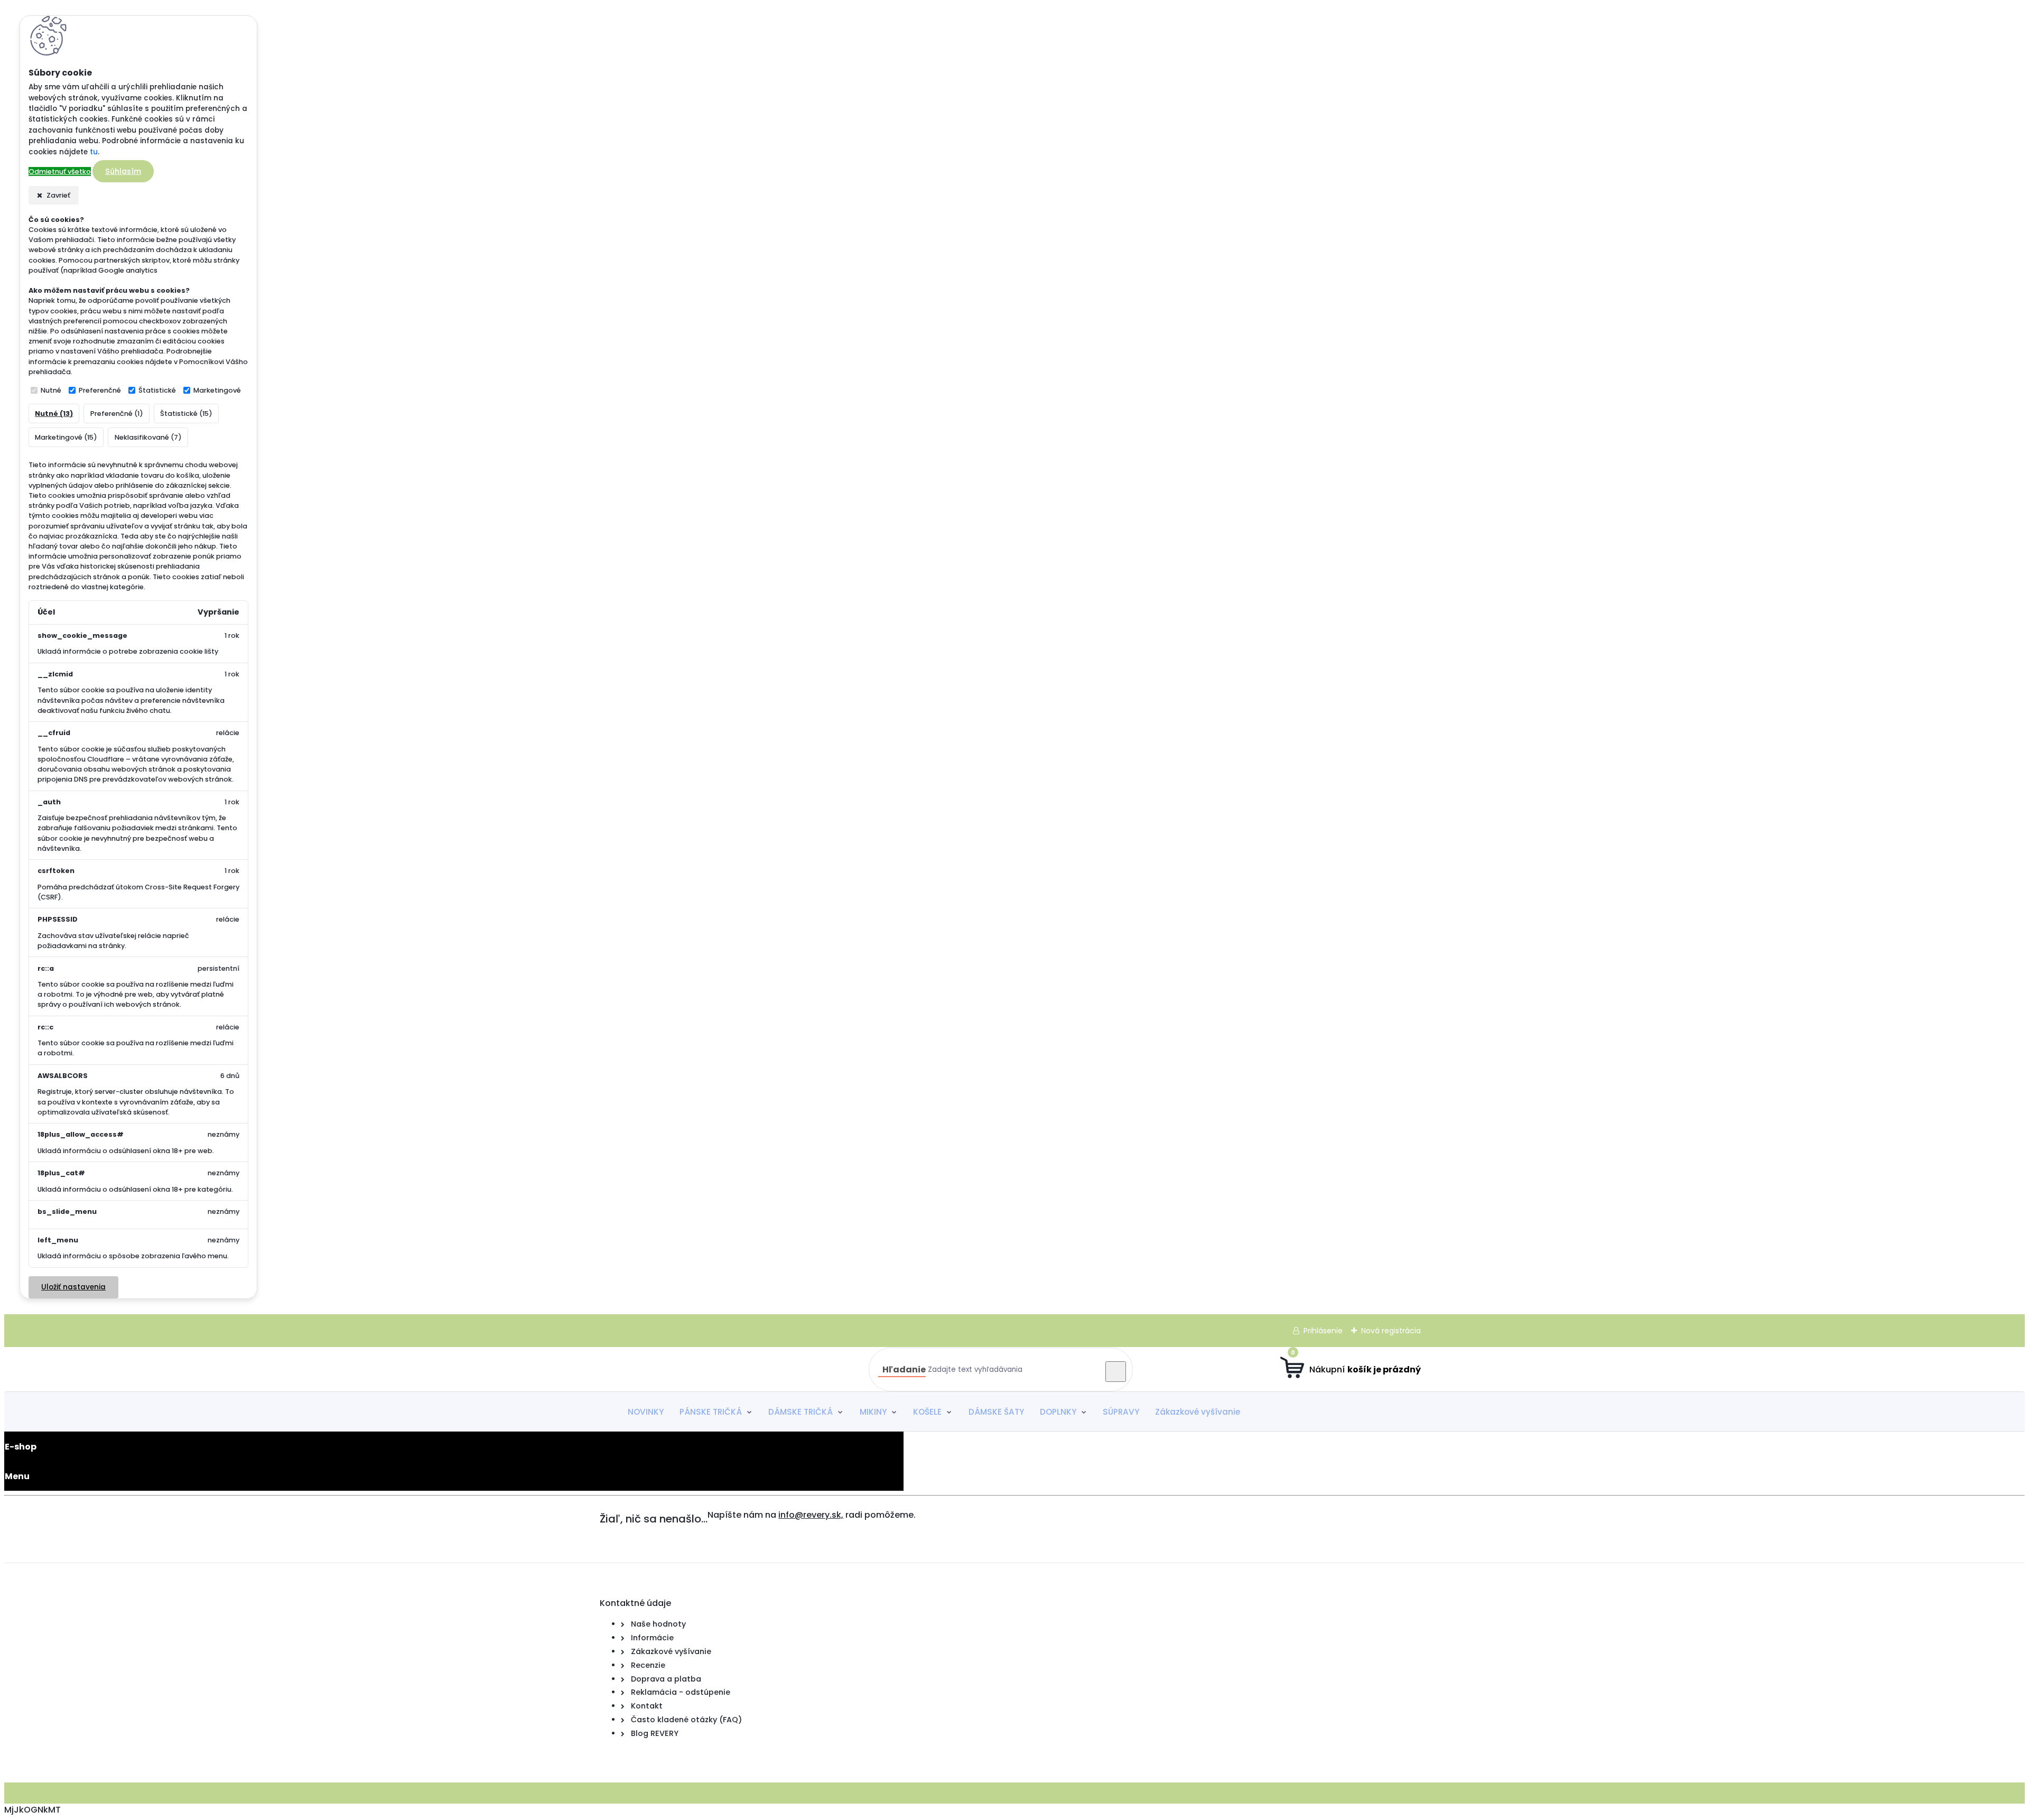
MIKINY (873, 1412)
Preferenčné (100, 390)
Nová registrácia (1391, 1331)
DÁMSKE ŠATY (996, 1412)
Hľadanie (904, 1369)
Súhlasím (123, 171)
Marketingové (217, 390)
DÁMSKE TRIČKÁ (801, 1412)
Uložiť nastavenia (73, 1287)
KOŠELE (927, 1412)
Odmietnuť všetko (60, 171)
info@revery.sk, (811, 1515)
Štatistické (157, 390)
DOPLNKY (1058, 1412)
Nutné (51, 390)
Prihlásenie (1323, 1331)
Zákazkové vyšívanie (1198, 1412)
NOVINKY (646, 1412)
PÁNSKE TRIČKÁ (711, 1412)
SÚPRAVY (1121, 1412)
